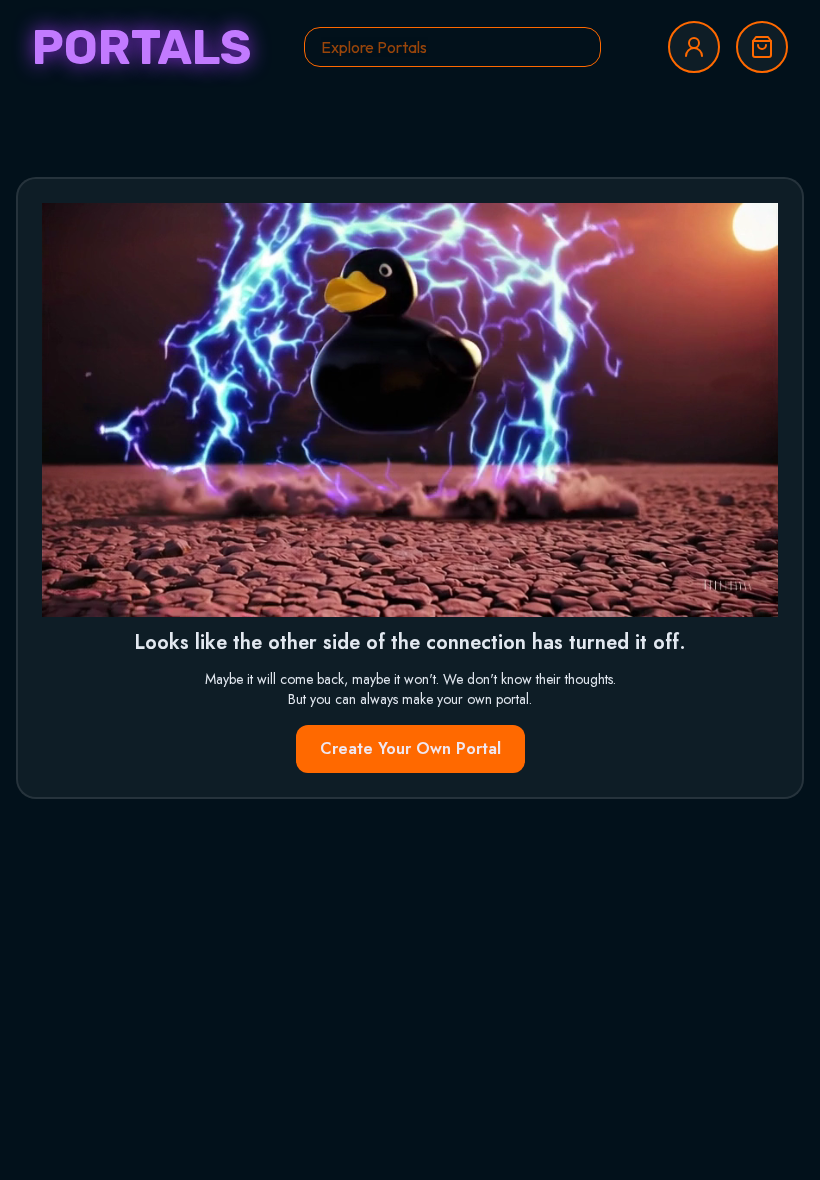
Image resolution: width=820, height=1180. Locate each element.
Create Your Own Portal (410, 748)
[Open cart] (762, 47)
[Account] (694, 47)
